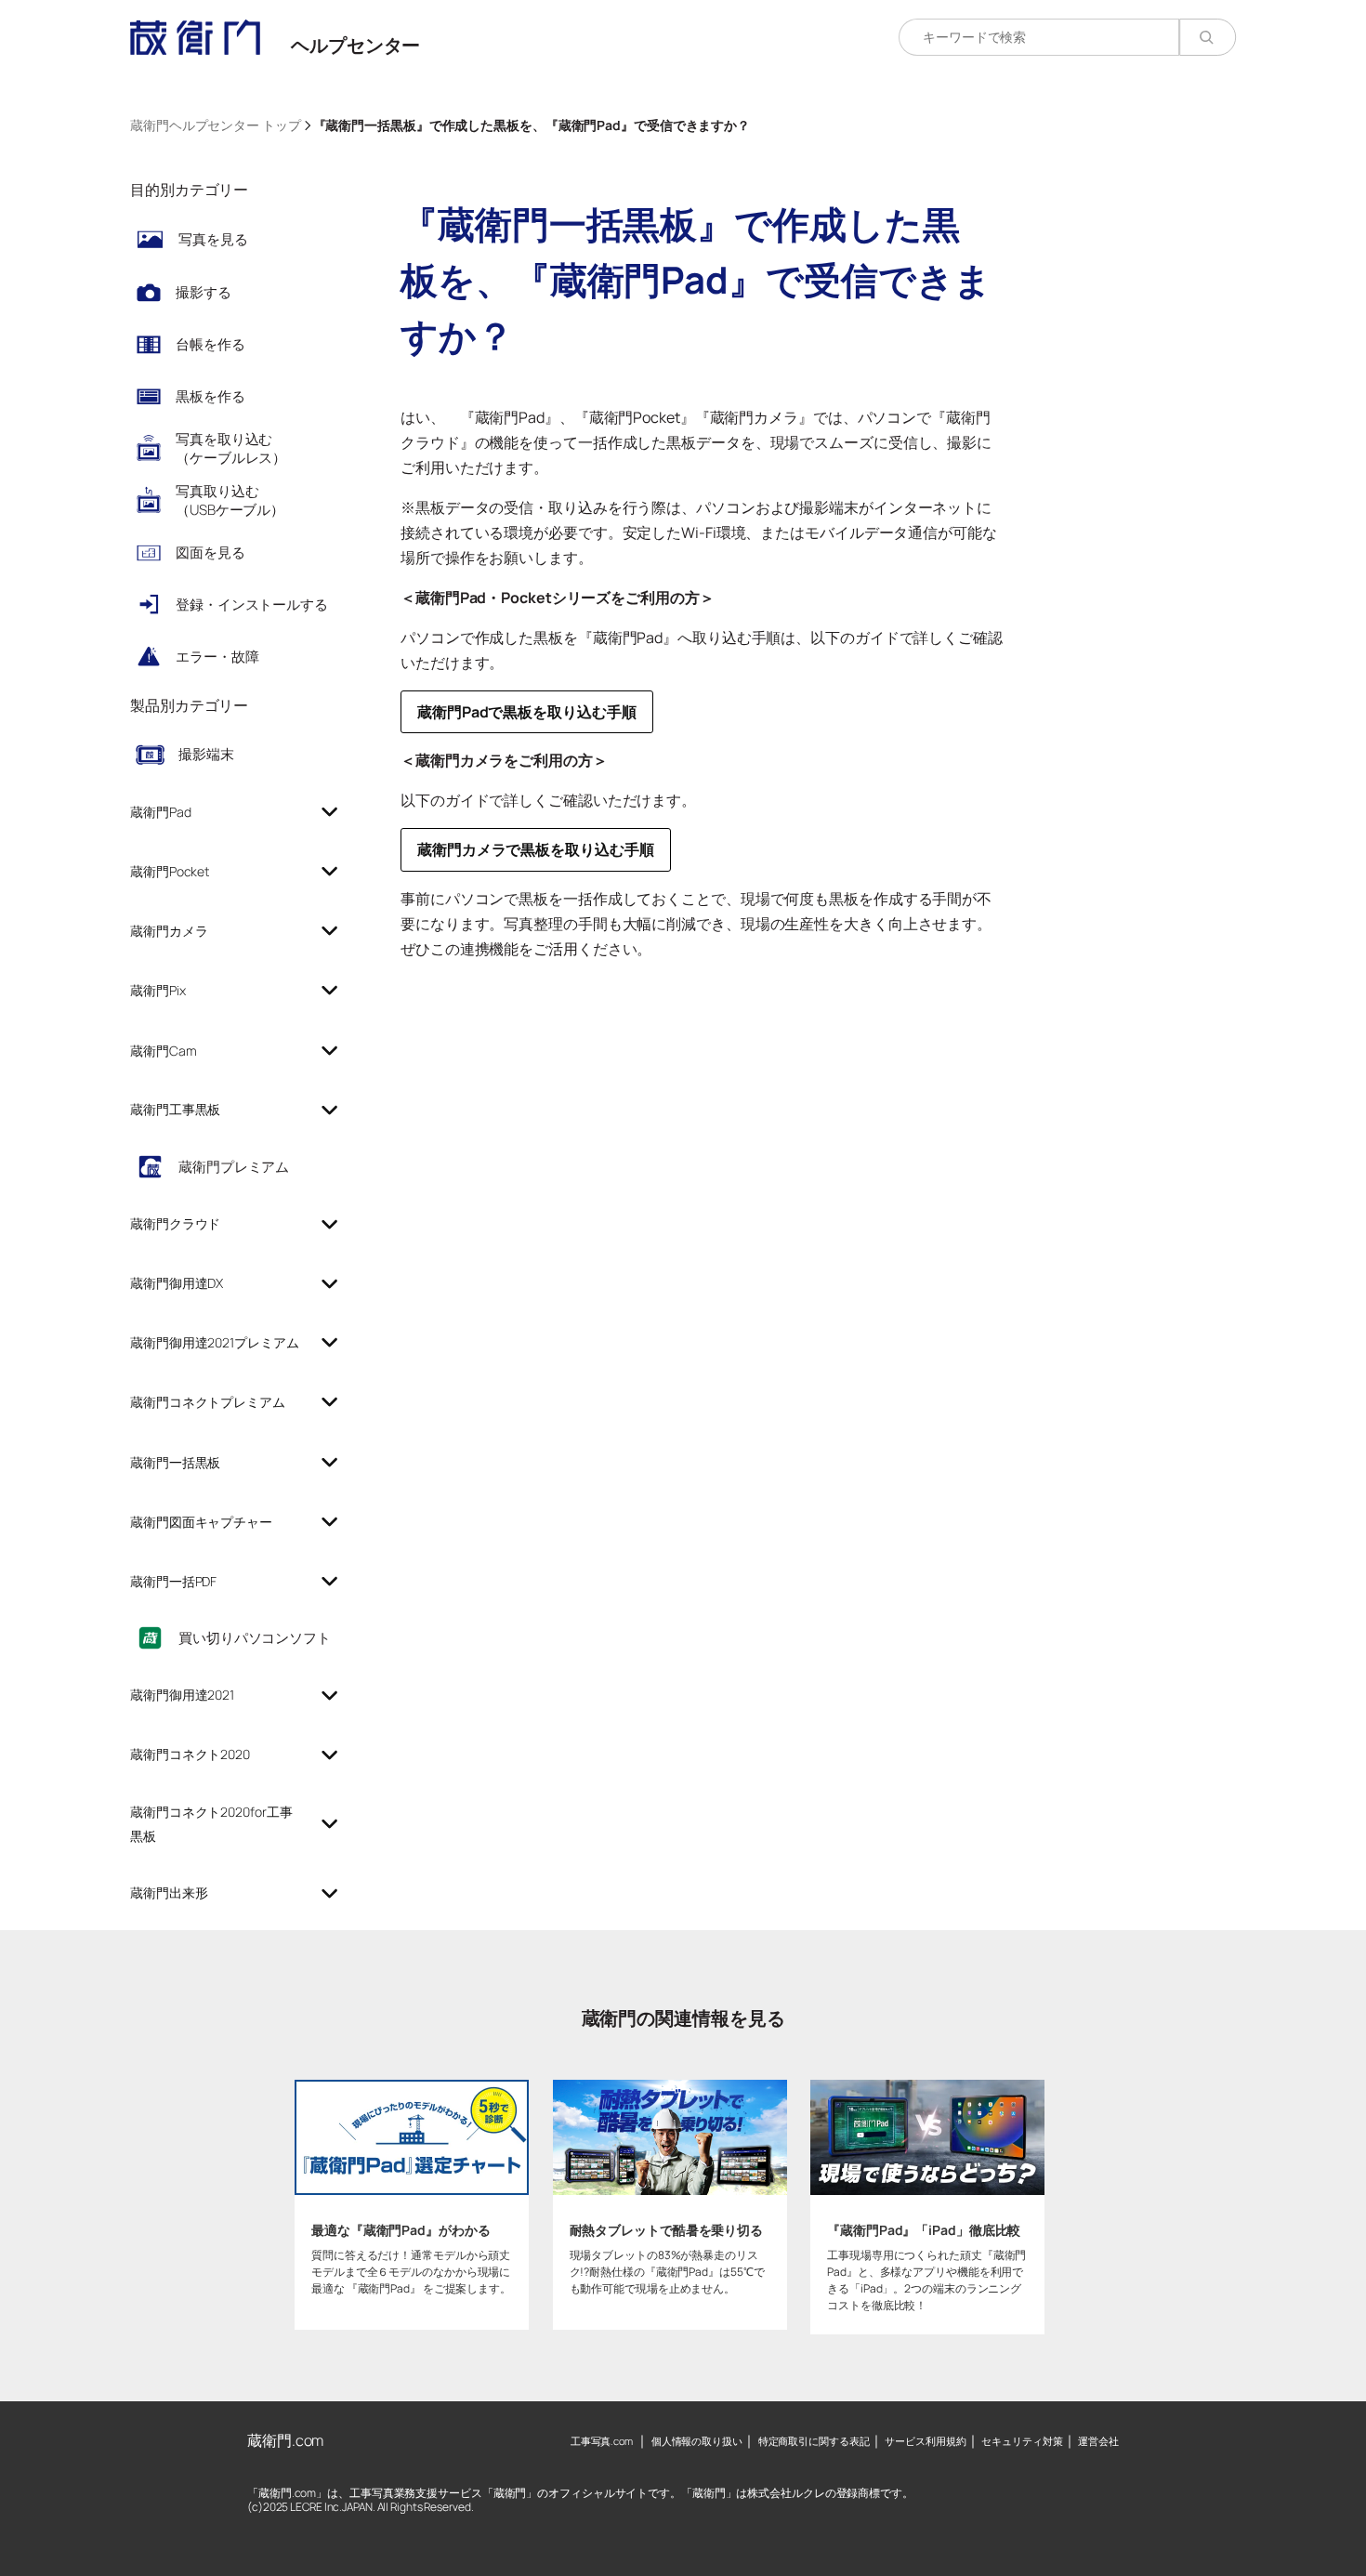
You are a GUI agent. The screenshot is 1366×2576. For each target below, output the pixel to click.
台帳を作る (210, 344)
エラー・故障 (217, 657)
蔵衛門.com (285, 2440)
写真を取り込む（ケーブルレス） (231, 448)
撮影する (204, 292)
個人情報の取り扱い (697, 2441)
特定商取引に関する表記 (814, 2441)
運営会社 (1098, 2441)
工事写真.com (602, 2441)
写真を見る (213, 239)
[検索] (1208, 37)
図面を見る (210, 552)
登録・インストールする (252, 605)
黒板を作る (210, 396)
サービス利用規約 (925, 2441)
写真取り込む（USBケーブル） (230, 500)
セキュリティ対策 (1022, 2441)
